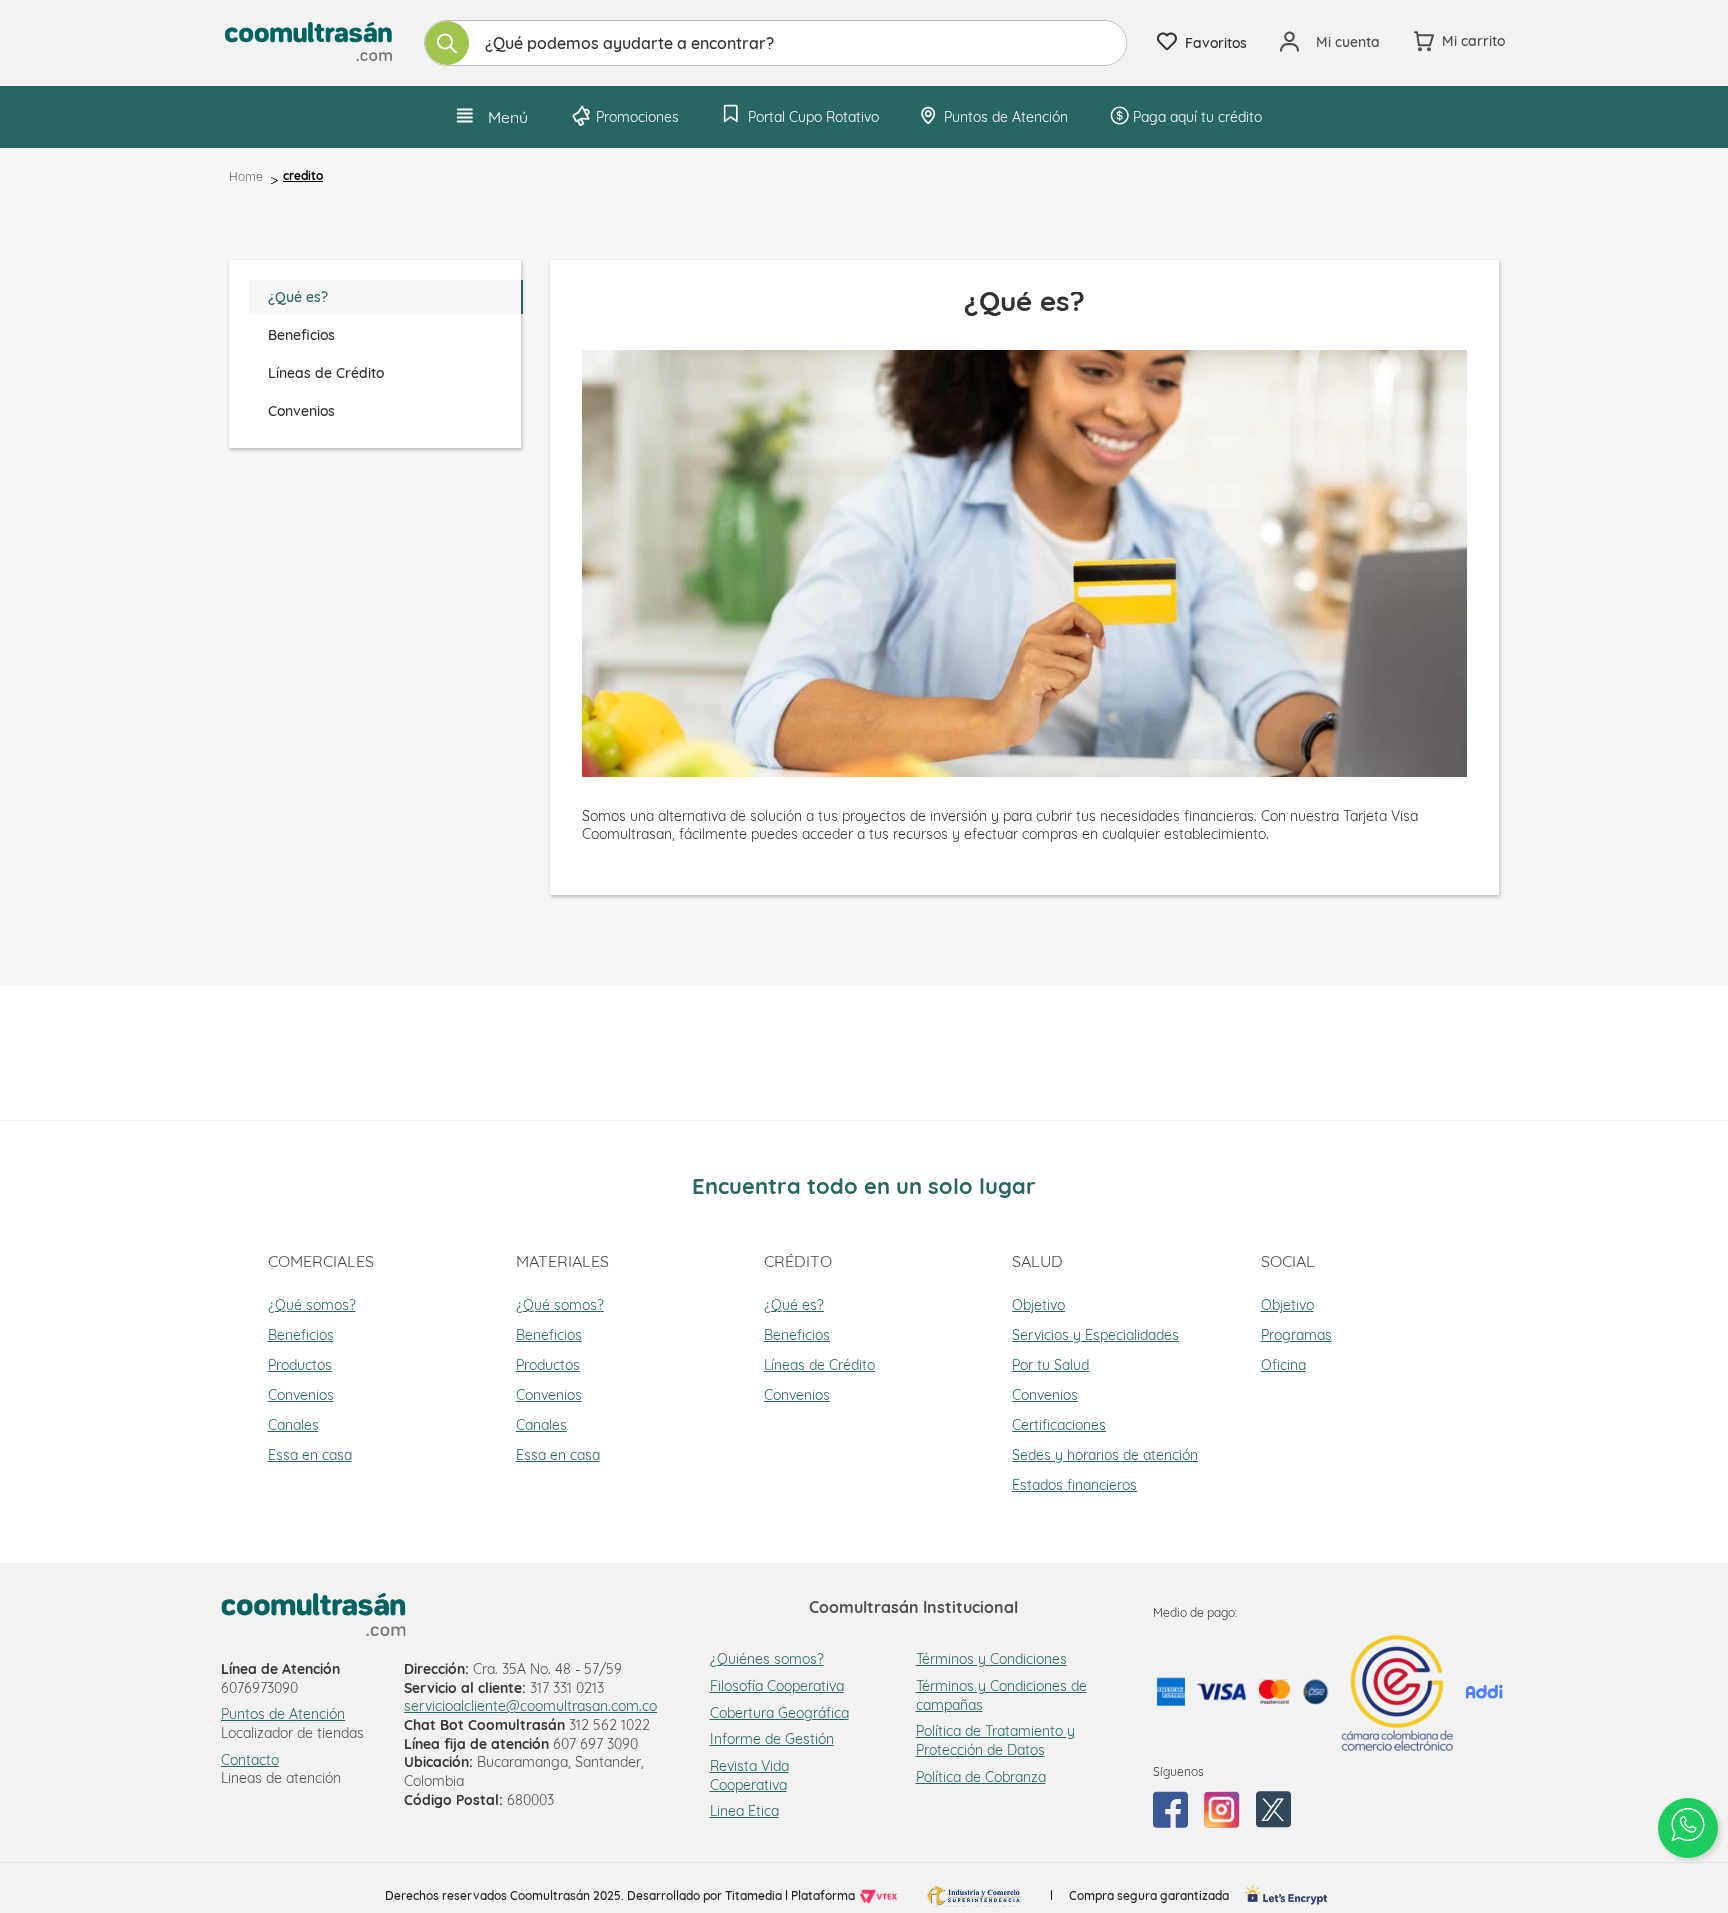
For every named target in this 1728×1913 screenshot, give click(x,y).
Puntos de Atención (283, 1714)
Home (246, 176)
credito (303, 176)
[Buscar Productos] (447, 43)
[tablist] (385, 354)
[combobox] (775, 43)
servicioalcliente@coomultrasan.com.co (530, 1706)
